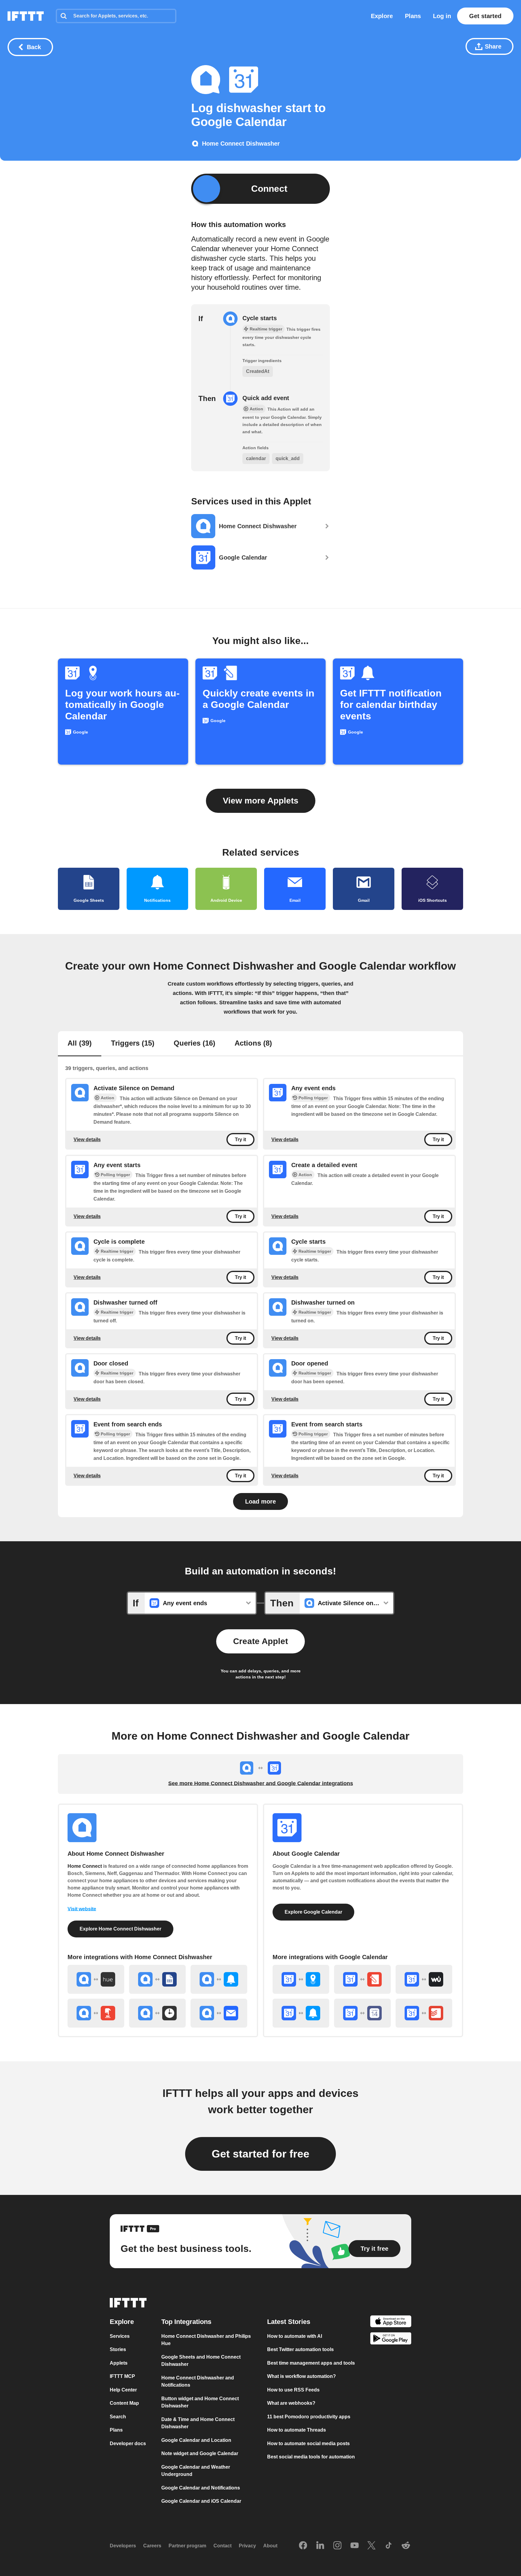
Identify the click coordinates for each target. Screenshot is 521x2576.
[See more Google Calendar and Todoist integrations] (424, 2013)
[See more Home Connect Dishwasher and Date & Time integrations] (157, 2013)
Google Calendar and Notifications (201, 2488)
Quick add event (266, 398)
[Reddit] (406, 2546)
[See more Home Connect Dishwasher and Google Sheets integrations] (157, 1979)
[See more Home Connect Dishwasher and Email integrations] (219, 2013)
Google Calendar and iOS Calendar (201, 2501)
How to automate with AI (295, 2336)
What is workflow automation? (302, 2376)
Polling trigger (313, 1098)
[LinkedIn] (320, 2546)
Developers (123, 2546)
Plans (413, 16)
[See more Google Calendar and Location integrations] (301, 1979)
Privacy (247, 2546)
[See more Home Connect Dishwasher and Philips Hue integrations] (96, 1979)
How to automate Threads (297, 2430)
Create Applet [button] (260, 1641)
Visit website (82, 1909)
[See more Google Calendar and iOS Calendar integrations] (362, 2013)
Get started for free (260, 2154)
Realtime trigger (117, 1251)
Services (120, 2336)
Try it (240, 1140)
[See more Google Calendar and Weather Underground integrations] (424, 1979)
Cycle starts (260, 318)
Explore (382, 16)
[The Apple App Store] (391, 2322)
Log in (442, 16)
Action (107, 1098)
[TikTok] (389, 2546)
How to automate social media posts (308, 2443)
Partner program (187, 2546)
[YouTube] (355, 2546)
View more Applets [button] (261, 801)
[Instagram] (337, 2546)
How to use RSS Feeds (293, 2390)
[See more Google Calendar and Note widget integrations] (362, 1979)
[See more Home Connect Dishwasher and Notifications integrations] (219, 1979)
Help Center (123, 2390)
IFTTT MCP (122, 2376)
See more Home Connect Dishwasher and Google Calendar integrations (261, 1783)
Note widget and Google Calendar (200, 2453)
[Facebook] (303, 2546)
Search (118, 2417)
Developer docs (128, 2443)
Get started (485, 16)
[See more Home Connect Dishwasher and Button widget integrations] (96, 2013)
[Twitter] (371, 2546)
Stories (118, 2349)
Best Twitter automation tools (300, 2349)
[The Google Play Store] (391, 2339)
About (270, 2546)
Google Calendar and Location (196, 2440)
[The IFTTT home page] (26, 16)
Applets (119, 2363)
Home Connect (85, 1866)
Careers (152, 2546)
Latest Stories (289, 2322)
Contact (223, 2546)
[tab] (80, 1044)
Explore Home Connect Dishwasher (120, 1929)
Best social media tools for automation (311, 2457)
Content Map (124, 2403)
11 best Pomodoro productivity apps (309, 2417)
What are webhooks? (291, 2403)
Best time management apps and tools (311, 2363)
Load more (260, 1501)
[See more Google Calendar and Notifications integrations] (301, 2013)
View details (87, 1140)
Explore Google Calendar (313, 1912)
